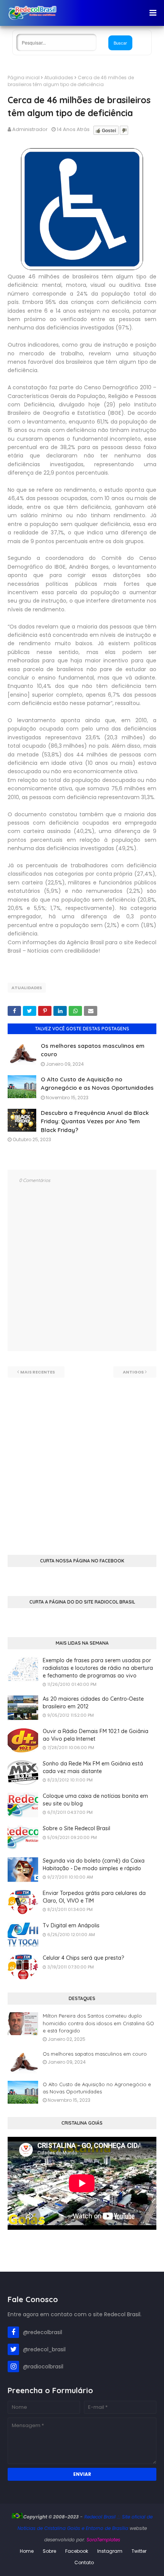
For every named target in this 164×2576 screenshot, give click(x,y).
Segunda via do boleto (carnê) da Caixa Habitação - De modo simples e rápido (94, 1864)
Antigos (133, 1372)
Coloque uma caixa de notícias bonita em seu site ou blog (95, 1800)
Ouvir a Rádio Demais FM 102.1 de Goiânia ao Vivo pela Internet (96, 1735)
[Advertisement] (82, 1460)
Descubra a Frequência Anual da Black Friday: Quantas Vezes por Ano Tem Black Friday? (95, 1121)
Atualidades (59, 78)
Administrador (30, 129)
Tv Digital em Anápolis (71, 1925)
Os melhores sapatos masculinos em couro (95, 2054)
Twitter (139, 2551)
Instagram (110, 2551)
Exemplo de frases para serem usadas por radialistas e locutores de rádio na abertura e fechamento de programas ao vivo (98, 1668)
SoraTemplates (103, 2540)
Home (27, 2551)
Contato (84, 2562)
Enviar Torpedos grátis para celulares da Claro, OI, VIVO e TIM (94, 1897)
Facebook (77, 2551)
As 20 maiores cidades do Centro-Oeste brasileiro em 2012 (93, 1703)
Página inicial (24, 78)
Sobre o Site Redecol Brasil (76, 1828)
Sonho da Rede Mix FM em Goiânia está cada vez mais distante (93, 1767)
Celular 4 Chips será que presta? (83, 1958)
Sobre (49, 2551)
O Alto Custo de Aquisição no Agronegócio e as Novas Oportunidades (97, 2088)
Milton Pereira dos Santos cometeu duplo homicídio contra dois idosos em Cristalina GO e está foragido (98, 2023)
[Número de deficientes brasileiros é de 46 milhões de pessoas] (82, 268)
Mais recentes (38, 1372)
